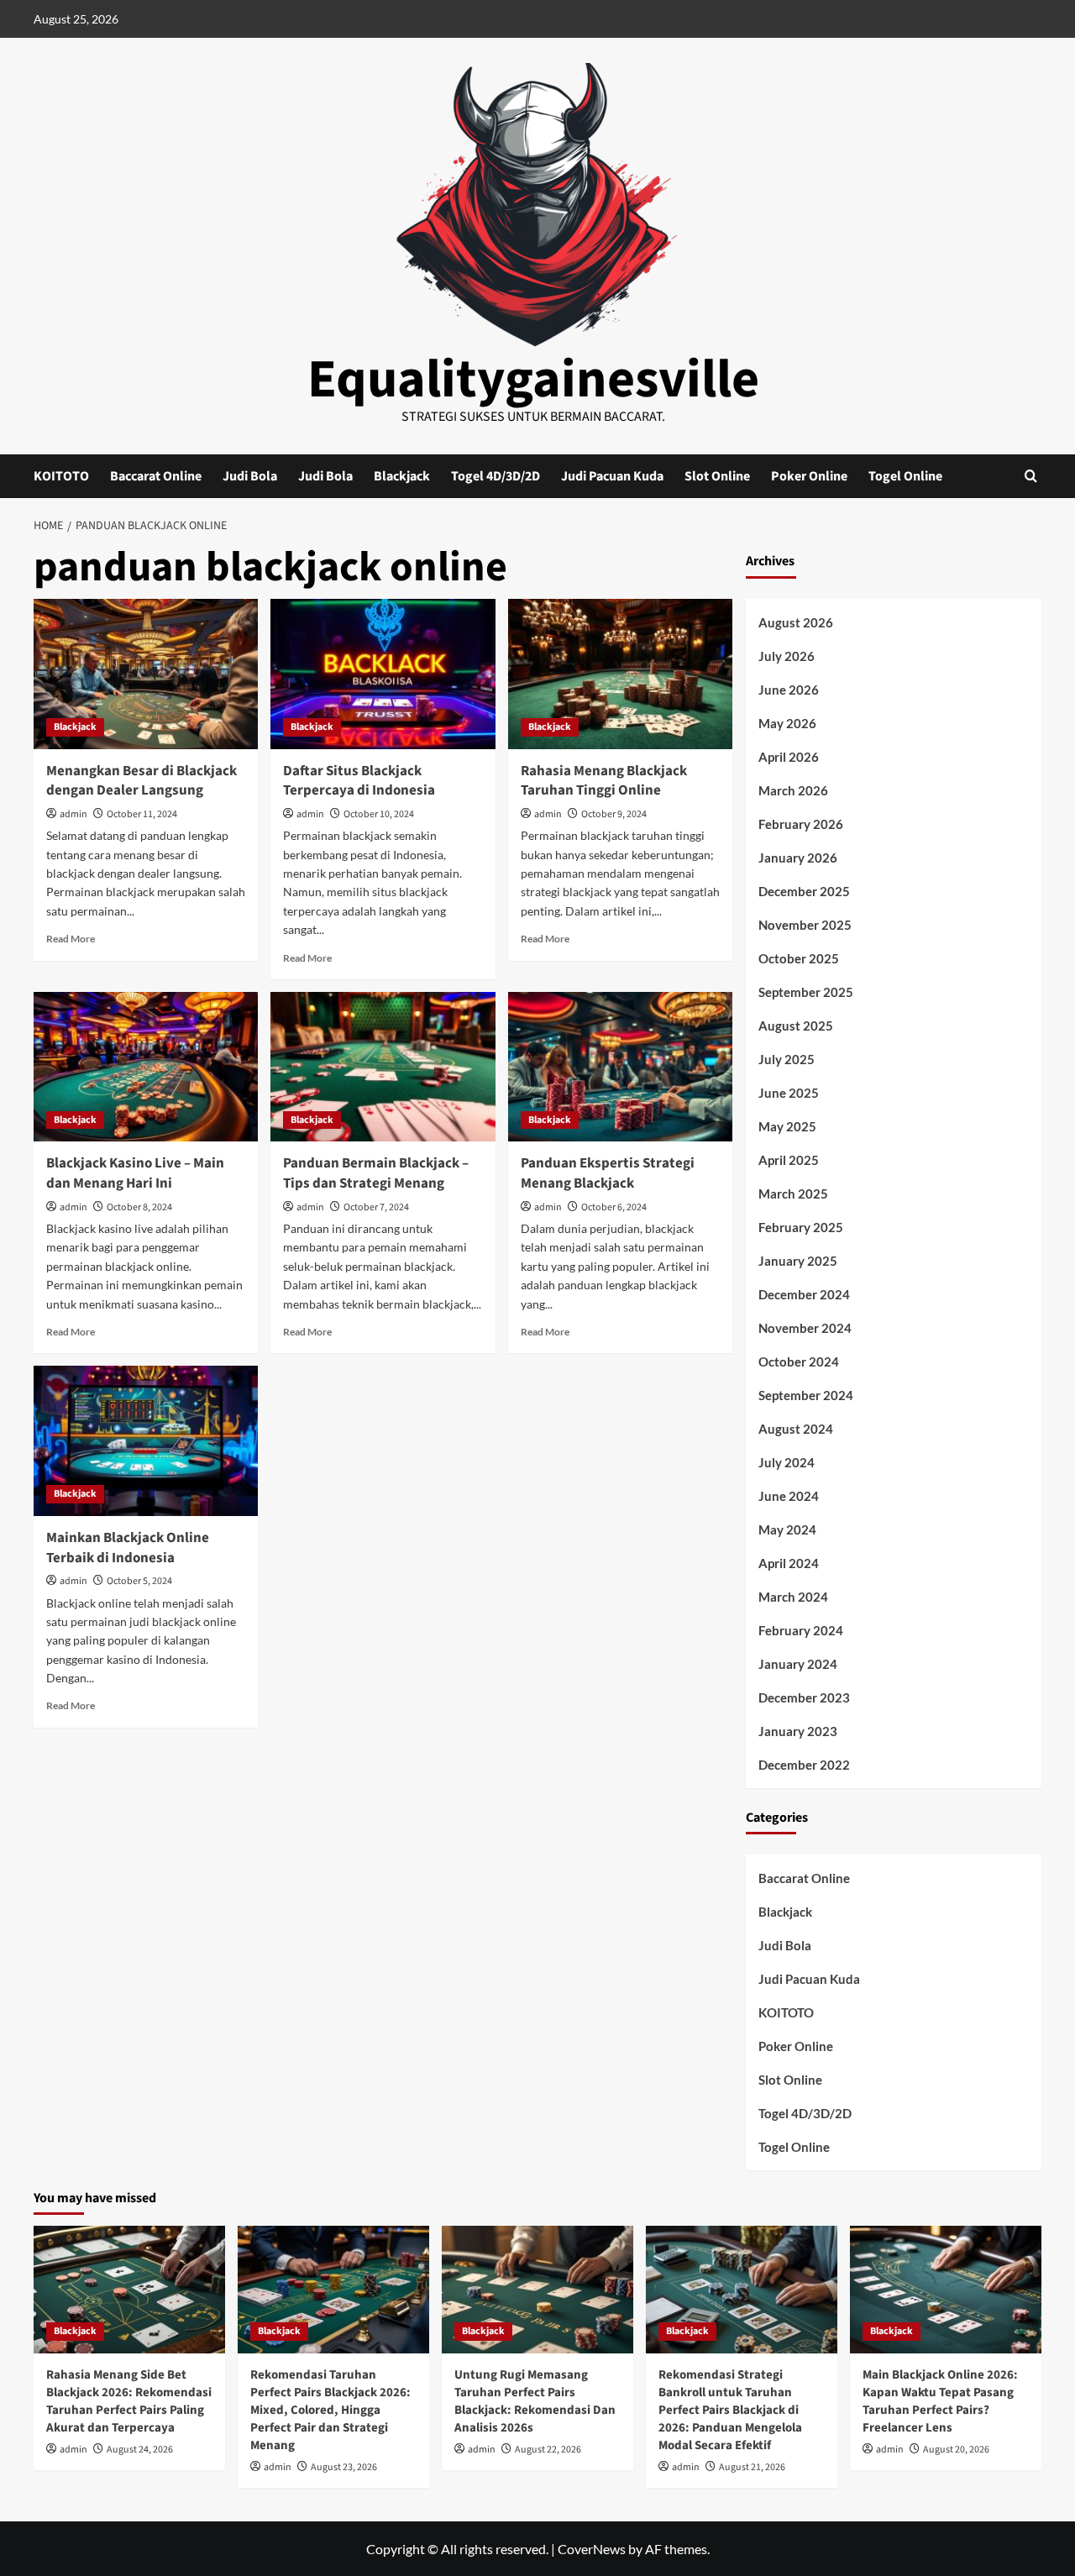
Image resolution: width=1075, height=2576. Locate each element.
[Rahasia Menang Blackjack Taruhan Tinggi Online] (620, 674)
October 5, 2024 (139, 1581)
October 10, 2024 (379, 814)
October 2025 (799, 958)
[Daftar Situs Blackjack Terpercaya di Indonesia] (383, 674)
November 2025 (805, 925)
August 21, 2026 (752, 2467)
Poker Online (809, 476)
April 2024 (789, 1563)
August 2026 (796, 622)
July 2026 (787, 656)
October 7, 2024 (376, 1207)
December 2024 (804, 1294)
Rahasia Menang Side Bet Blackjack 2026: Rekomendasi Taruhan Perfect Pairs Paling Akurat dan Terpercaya (129, 2401)
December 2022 (804, 1765)
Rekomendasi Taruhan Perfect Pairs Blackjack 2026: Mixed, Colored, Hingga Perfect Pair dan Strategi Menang (330, 2410)
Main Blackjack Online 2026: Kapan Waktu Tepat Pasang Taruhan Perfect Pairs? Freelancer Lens (940, 2401)
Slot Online (717, 476)
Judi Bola (250, 476)
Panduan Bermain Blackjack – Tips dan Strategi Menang (376, 1173)
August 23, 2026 (344, 2467)
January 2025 (798, 1261)
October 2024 (799, 1361)
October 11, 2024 (142, 814)
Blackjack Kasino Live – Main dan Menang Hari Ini (135, 1173)
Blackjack (402, 476)
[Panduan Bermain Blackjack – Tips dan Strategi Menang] (383, 1067)
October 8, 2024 (139, 1207)
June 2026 (789, 690)
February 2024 (801, 1630)
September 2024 (806, 1395)
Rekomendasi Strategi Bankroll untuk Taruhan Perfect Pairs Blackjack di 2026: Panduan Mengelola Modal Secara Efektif (730, 2410)
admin (73, 814)
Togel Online (905, 476)
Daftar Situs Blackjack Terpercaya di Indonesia (359, 781)
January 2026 (798, 858)
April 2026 (789, 757)
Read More (71, 939)
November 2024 (805, 1328)
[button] (1031, 476)
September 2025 (806, 992)
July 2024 (787, 1462)
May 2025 (787, 1126)
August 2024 (796, 1429)
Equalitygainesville (533, 380)
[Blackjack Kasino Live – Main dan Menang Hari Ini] (146, 1067)
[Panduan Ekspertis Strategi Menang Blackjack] (620, 1067)
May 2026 (787, 723)
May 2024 (787, 1529)
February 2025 (801, 1227)
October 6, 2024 (614, 1207)
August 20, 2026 (956, 2450)
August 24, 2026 (140, 2450)
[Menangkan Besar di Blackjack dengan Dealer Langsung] (146, 674)
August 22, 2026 (548, 2450)
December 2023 (804, 1697)
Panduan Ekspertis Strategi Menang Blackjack (608, 1173)
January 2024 (798, 1664)
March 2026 (793, 790)
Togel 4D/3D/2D (496, 476)
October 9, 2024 (614, 814)
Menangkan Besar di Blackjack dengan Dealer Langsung (142, 781)
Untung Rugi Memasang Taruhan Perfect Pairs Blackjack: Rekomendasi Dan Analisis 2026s (535, 2401)
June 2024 (789, 1496)
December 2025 (804, 891)
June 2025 (789, 1093)
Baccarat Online (156, 476)
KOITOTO (61, 476)
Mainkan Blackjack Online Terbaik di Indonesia (128, 1548)
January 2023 (798, 1731)
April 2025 (789, 1160)
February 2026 (801, 824)
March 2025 (793, 1194)
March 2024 (793, 1597)
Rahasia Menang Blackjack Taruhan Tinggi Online (604, 781)
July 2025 (787, 1059)
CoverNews (592, 2549)
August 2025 (796, 1026)
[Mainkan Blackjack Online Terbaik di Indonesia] (146, 1440)
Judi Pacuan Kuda (612, 476)
